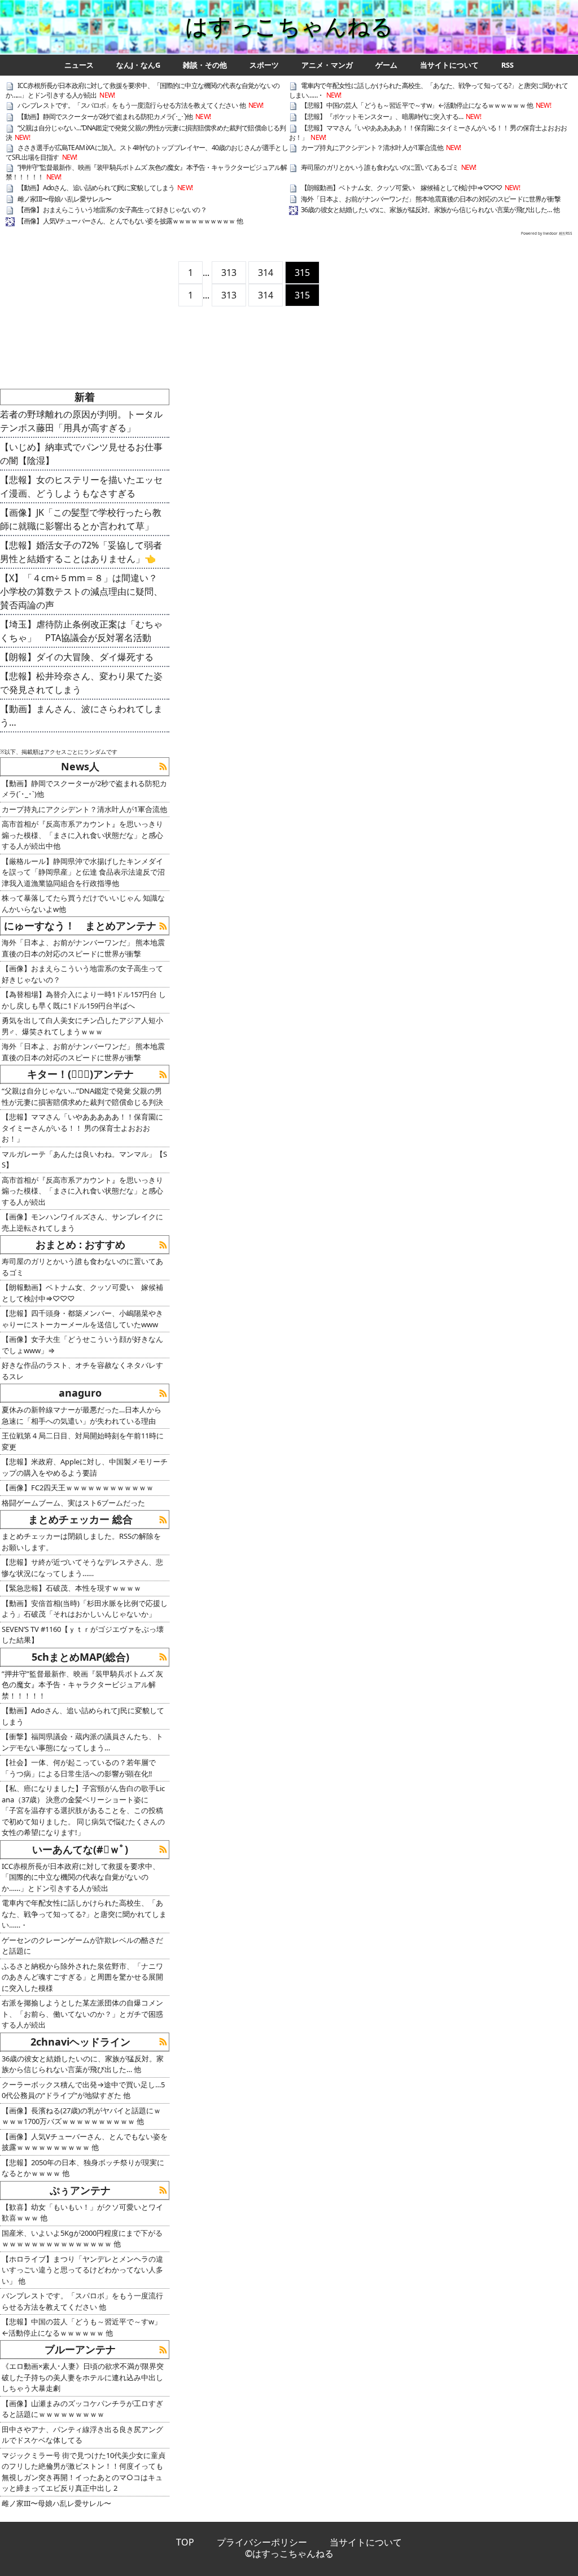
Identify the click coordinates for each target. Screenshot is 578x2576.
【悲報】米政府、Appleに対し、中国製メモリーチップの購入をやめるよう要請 (85, 1467)
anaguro (80, 1393)
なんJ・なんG (138, 65)
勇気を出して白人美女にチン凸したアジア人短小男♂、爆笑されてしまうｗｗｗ (82, 1026)
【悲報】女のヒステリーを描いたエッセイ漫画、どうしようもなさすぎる (81, 486)
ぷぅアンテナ (80, 2190)
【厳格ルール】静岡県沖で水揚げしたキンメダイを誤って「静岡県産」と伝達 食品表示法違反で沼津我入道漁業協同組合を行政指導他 (83, 872)
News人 (80, 766)
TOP (185, 2542)
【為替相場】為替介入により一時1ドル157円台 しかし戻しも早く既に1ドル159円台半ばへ (84, 1000)
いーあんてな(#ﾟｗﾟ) (80, 1849)
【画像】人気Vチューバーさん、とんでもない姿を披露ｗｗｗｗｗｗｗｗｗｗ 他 (130, 221)
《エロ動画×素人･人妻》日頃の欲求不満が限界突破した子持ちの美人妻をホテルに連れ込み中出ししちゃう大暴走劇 (83, 2377)
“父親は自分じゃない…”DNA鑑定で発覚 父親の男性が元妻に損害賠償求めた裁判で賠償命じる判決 (146, 133)
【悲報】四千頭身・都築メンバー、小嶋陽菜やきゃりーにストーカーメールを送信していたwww (82, 1319)
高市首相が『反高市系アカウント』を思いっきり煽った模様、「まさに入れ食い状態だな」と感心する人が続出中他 (82, 835)
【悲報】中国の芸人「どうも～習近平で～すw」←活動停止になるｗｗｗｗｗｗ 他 (417, 105)
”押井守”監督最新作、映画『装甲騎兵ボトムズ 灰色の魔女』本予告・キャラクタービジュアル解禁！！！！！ (146, 172)
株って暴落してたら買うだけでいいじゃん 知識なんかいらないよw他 (83, 903)
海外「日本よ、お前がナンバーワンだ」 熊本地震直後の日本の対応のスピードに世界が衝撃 (431, 199)
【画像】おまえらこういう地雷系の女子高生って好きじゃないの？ (112, 210)
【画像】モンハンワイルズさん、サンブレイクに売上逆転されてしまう (82, 1222)
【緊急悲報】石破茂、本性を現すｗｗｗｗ (71, 1588)
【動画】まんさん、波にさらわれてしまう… (81, 716)
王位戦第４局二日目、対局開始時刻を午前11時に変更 (83, 1441)
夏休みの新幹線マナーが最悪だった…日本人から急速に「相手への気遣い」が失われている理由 (82, 1415)
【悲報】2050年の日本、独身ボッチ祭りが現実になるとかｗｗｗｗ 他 (83, 2168)
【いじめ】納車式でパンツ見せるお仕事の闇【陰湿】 (81, 454)
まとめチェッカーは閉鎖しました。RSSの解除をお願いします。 (81, 1542)
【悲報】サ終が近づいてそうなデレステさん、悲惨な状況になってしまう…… (82, 1568)
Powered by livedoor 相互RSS (547, 233)
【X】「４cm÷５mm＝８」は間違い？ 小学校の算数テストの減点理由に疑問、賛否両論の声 (83, 591)
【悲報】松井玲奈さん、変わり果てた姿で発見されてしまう (81, 683)
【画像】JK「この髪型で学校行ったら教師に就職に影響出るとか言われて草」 (81, 519)
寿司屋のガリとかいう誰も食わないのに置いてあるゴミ (380, 167)
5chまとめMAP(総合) (80, 1657)
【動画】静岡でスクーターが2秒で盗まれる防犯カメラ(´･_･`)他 (105, 117)
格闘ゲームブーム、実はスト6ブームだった (73, 1503)
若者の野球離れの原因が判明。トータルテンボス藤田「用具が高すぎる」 (81, 421)
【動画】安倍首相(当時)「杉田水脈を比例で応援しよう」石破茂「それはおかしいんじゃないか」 (85, 1609)
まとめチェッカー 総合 (80, 1519)
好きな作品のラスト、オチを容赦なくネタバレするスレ (82, 1371)
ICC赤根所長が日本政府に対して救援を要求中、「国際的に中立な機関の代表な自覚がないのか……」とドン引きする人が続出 (143, 90)
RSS (507, 65)
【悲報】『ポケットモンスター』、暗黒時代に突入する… (382, 117)
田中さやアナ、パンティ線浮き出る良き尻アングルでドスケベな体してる (82, 2435)
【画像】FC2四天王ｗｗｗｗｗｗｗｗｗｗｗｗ (78, 1487)
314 (266, 273)
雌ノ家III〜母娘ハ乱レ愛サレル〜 (64, 199)
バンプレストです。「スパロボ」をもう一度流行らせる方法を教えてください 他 (132, 105)
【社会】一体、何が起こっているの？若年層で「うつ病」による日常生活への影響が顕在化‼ (79, 1768)
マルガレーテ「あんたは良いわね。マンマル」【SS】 (84, 1160)
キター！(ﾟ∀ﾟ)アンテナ (80, 1074)
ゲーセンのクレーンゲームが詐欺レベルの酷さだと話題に (82, 1946)
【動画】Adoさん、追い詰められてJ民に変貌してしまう (96, 188)
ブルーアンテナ (80, 2349)
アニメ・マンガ (327, 65)
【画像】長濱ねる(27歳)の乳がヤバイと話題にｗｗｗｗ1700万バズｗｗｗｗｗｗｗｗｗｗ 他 (81, 2116)
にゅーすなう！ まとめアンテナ (80, 925)
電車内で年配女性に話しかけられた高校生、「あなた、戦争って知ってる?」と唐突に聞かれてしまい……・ (428, 90)
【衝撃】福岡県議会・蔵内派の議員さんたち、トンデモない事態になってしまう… (82, 1742)
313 (229, 273)
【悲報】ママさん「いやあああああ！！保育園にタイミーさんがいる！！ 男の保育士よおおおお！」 (428, 133)
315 (302, 273)
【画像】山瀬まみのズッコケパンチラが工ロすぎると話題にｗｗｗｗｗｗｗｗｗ (82, 2409)
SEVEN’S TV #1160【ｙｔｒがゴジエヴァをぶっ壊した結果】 (83, 1635)
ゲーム (386, 65)
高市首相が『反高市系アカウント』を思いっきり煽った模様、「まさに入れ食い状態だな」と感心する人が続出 (82, 1191)
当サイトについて (449, 65)
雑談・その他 (205, 65)
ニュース (79, 65)
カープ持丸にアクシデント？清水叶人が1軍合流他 (372, 148)
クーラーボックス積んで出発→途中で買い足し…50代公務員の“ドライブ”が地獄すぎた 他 (83, 2090)
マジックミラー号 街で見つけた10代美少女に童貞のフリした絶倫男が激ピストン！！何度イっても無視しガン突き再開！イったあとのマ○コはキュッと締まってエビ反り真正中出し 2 (84, 2472)
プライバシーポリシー (262, 2542)
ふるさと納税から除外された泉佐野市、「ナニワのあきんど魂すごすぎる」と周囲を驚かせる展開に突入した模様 (82, 1977)
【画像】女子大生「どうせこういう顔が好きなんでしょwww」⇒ (82, 1345)
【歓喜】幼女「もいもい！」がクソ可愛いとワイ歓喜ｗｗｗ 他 (82, 2213)
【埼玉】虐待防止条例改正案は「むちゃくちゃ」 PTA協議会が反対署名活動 (81, 631)
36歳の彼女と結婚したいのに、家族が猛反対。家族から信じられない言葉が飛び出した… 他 (430, 210)
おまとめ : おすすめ (80, 1244)
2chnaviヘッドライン (80, 2042)
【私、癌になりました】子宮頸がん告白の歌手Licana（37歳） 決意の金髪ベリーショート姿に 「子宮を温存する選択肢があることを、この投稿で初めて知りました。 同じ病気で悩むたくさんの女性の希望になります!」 (83, 1810)
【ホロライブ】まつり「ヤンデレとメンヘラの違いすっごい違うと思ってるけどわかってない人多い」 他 (82, 2270)
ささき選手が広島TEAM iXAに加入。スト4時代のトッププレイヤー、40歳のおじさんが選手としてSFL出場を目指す (147, 152)
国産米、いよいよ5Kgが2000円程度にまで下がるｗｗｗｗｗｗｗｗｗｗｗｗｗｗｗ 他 (82, 2239)
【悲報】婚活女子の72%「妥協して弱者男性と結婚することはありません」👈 (81, 552)
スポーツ (264, 65)
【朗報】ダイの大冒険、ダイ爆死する (77, 657)
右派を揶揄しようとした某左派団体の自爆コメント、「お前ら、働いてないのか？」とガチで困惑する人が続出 (82, 2014)
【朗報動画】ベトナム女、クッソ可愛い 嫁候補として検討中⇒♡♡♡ (401, 188)
